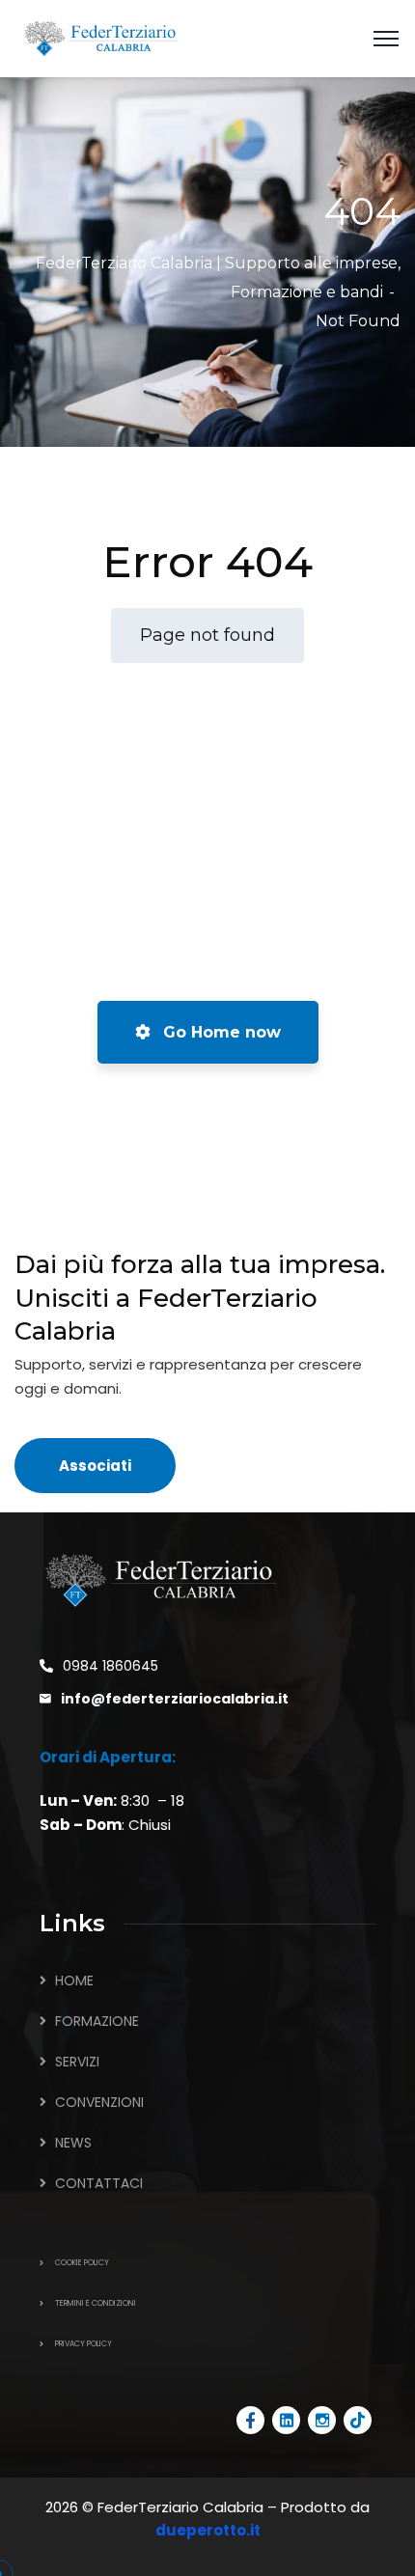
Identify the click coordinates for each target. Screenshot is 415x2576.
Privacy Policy (83, 2344)
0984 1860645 (111, 1666)
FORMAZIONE (97, 2021)
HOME (74, 1980)
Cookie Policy (82, 2263)
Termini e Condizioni (96, 2303)
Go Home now (220, 1032)
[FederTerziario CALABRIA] (101, 37)
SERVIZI (77, 2062)
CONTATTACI (99, 2183)
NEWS (73, 2143)
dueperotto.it (208, 2530)
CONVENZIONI (99, 2102)
